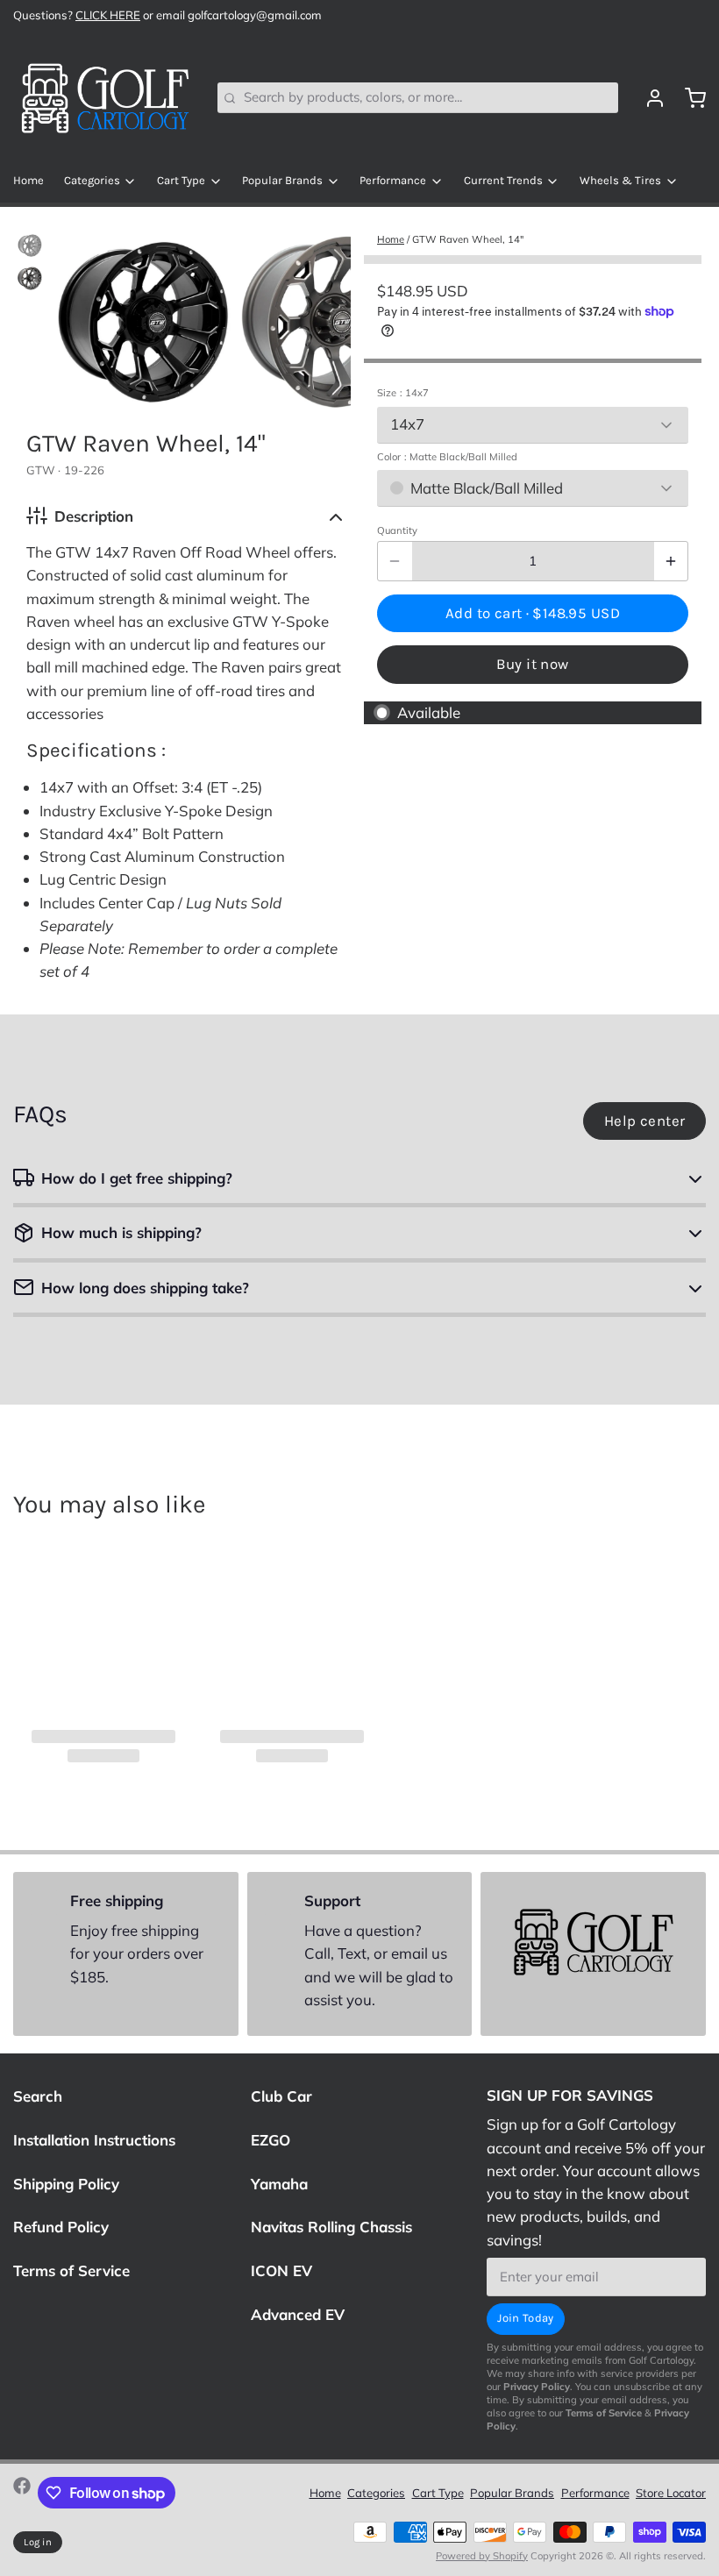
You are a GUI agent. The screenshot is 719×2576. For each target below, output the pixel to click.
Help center (645, 1121)
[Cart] (689, 98)
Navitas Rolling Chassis (331, 2227)
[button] (533, 613)
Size (403, 393)
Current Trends (503, 180)
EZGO (271, 2140)
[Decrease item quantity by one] (395, 561)
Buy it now (532, 664)
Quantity (397, 530)
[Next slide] (325, 317)
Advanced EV (298, 2314)
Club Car (281, 2096)
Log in (38, 2542)
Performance (393, 180)
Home (28, 180)
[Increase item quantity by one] (671, 561)
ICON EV (281, 2270)
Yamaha (279, 2184)
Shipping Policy (66, 2184)
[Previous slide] (82, 317)
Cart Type (181, 180)
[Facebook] (22, 2493)
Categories (92, 180)
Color (447, 457)
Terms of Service (71, 2270)
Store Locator (671, 2493)
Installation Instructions (94, 2140)
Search (38, 2096)
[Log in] (648, 98)
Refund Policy (61, 2227)
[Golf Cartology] (105, 98)
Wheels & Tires (620, 180)
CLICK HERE (108, 15)
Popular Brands (282, 180)
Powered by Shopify (482, 2556)
